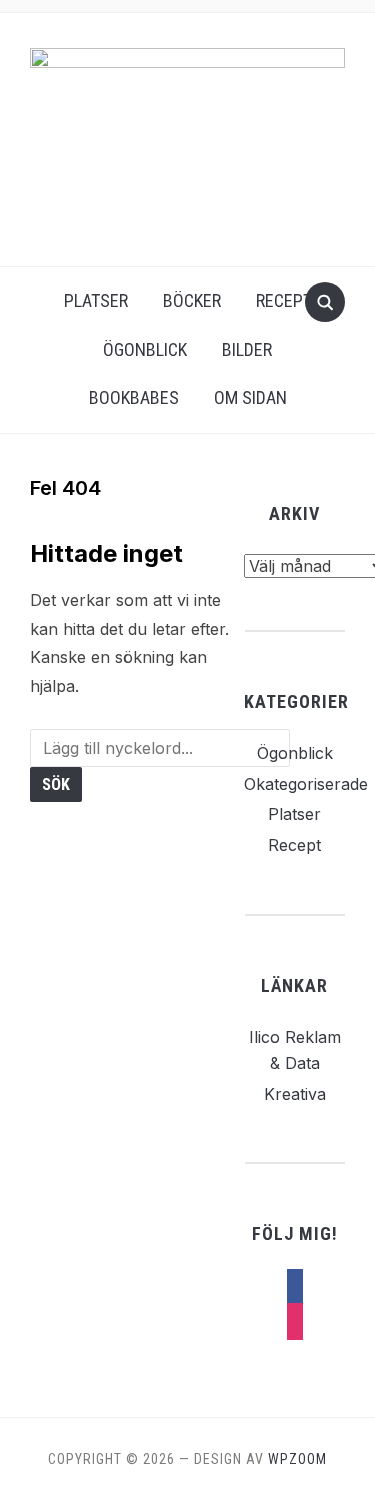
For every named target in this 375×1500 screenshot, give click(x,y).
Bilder (247, 349)
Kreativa (295, 1094)
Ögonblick (145, 349)
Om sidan (250, 397)
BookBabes (134, 397)
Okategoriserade (306, 784)
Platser (96, 300)
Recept (284, 300)
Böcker (192, 300)
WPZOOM (297, 1459)
